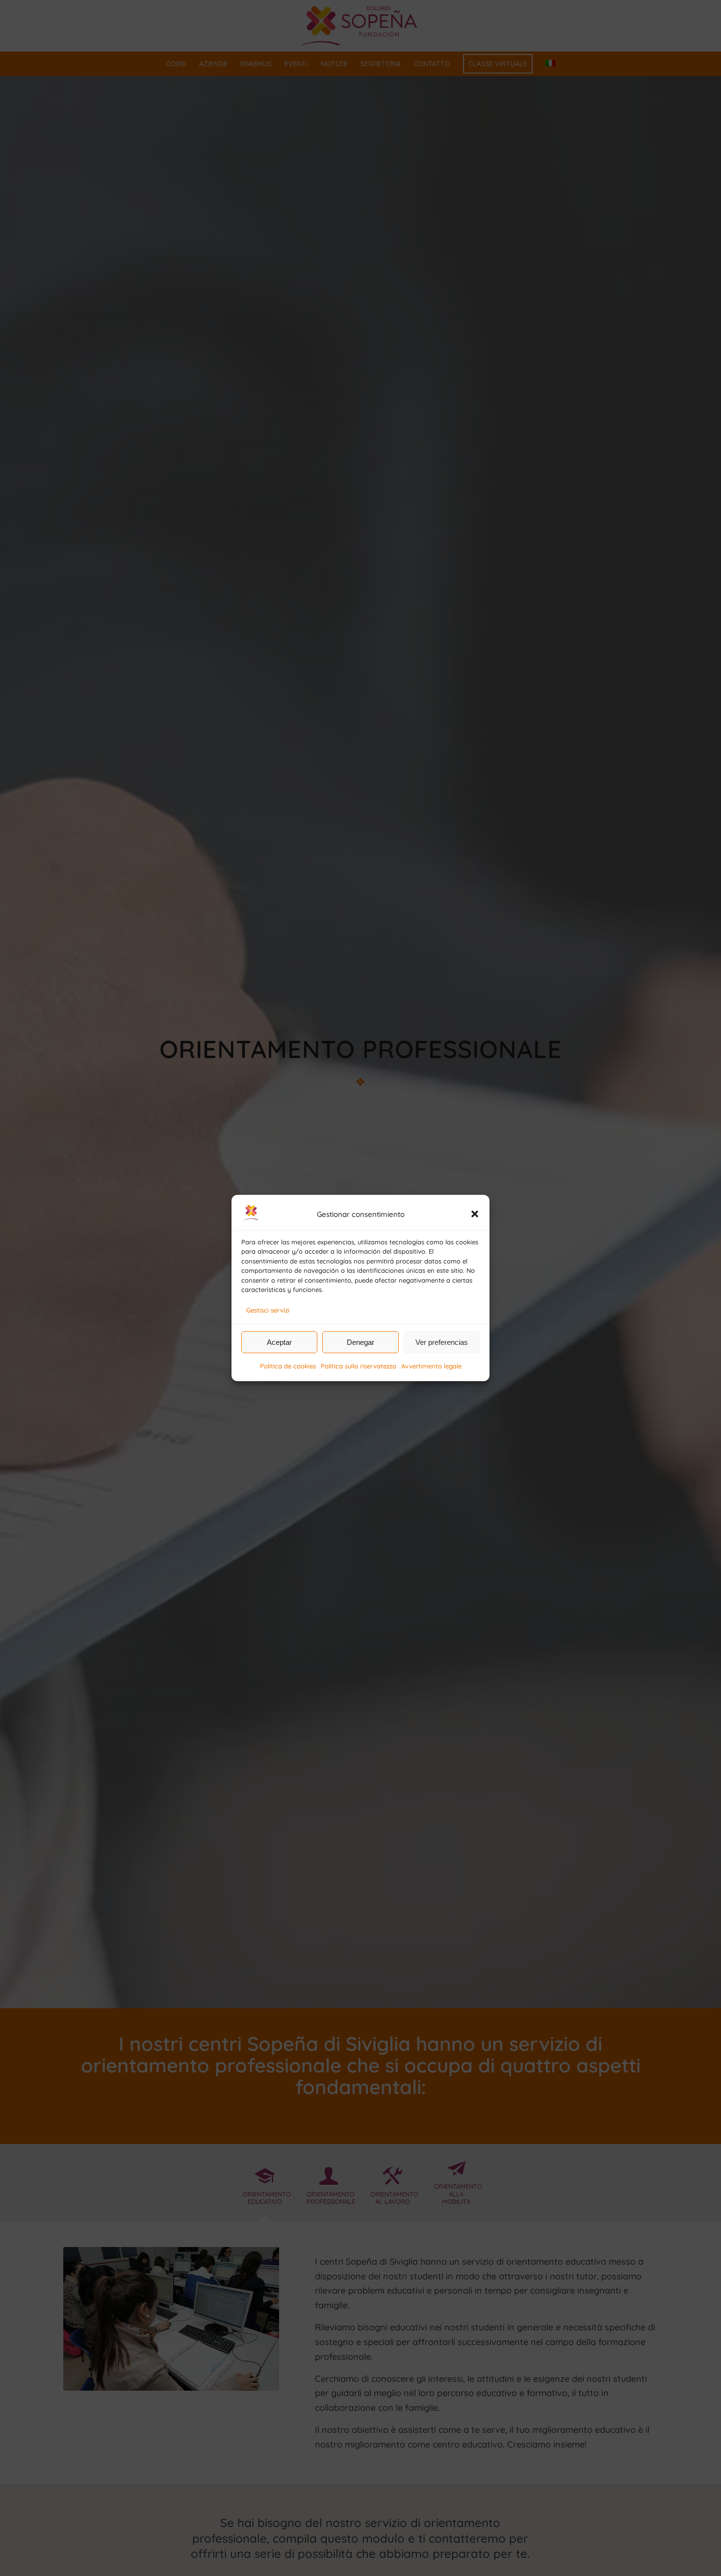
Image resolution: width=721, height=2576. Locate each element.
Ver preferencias (442, 1342)
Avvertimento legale (431, 1366)
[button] (475, 1214)
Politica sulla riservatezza (359, 1366)
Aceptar (279, 1342)
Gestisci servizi (268, 1310)
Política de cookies (288, 1366)
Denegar (360, 1342)
